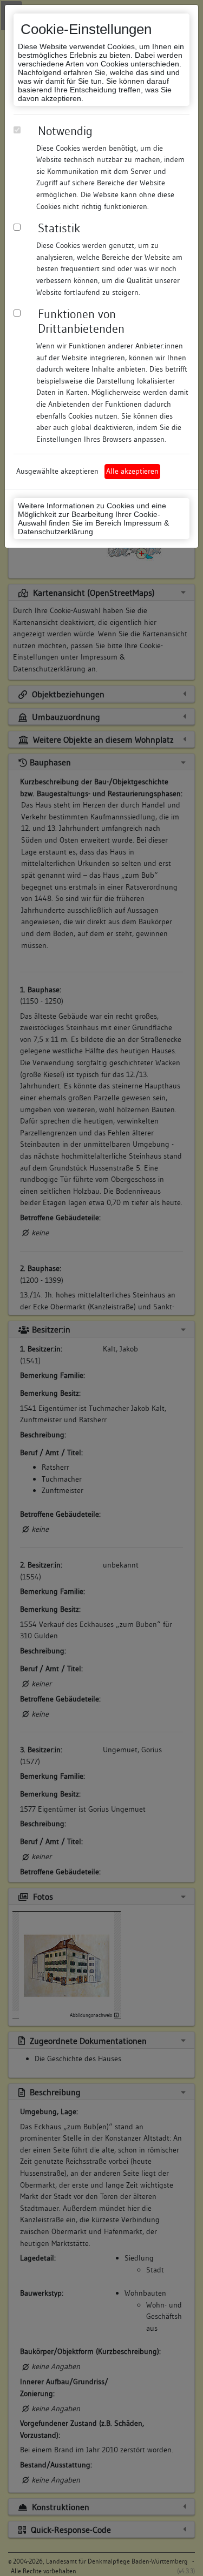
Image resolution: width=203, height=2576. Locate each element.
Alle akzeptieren (132, 471)
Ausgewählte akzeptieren (57, 471)
